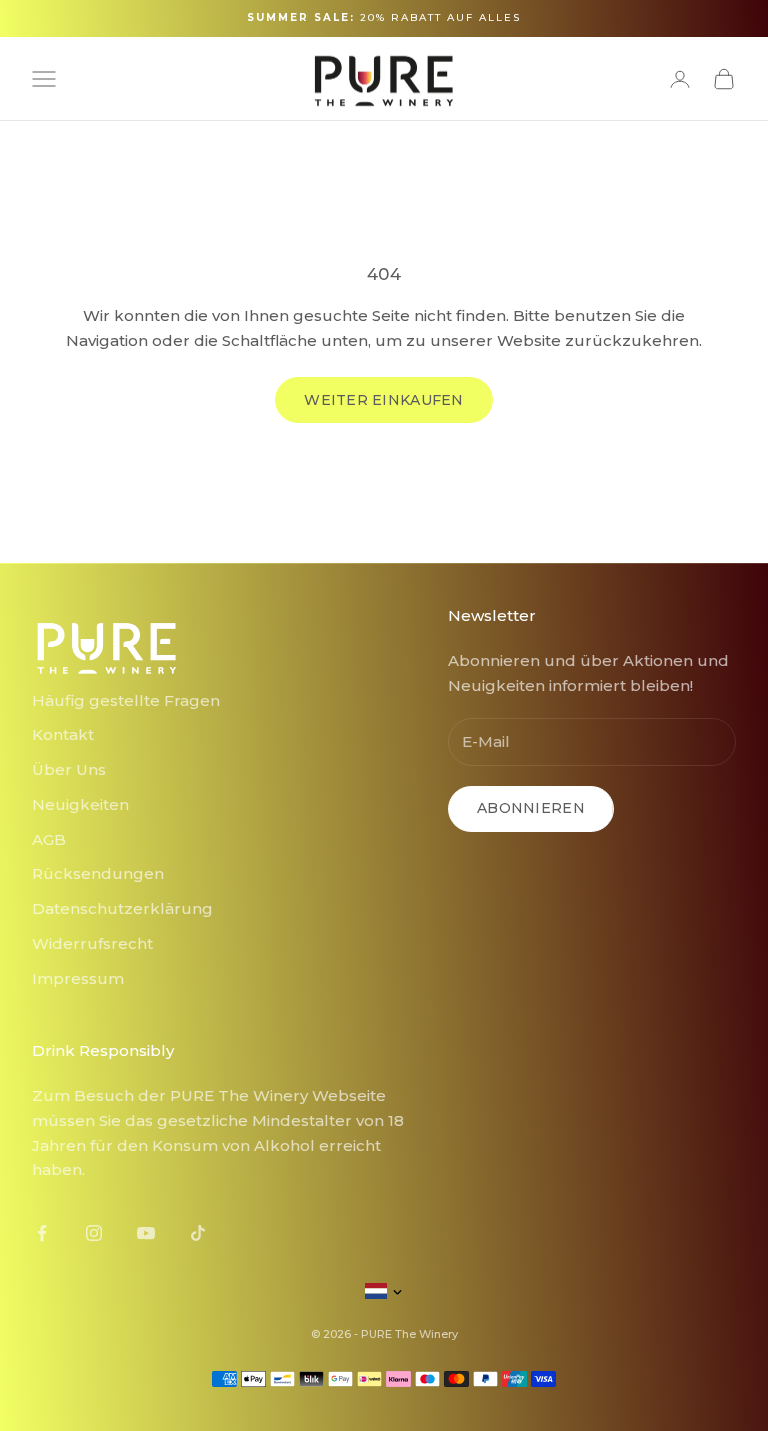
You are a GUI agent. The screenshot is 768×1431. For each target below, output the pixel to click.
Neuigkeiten (80, 804)
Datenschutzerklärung (122, 908)
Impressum (78, 978)
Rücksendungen (98, 873)
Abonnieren (531, 808)
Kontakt (63, 734)
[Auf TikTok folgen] (198, 1233)
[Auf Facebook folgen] (42, 1233)
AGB (49, 839)
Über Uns (69, 769)
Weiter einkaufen (383, 400)
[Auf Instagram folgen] (94, 1233)
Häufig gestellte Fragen (126, 700)
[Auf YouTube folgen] (146, 1233)
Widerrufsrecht (92, 943)
